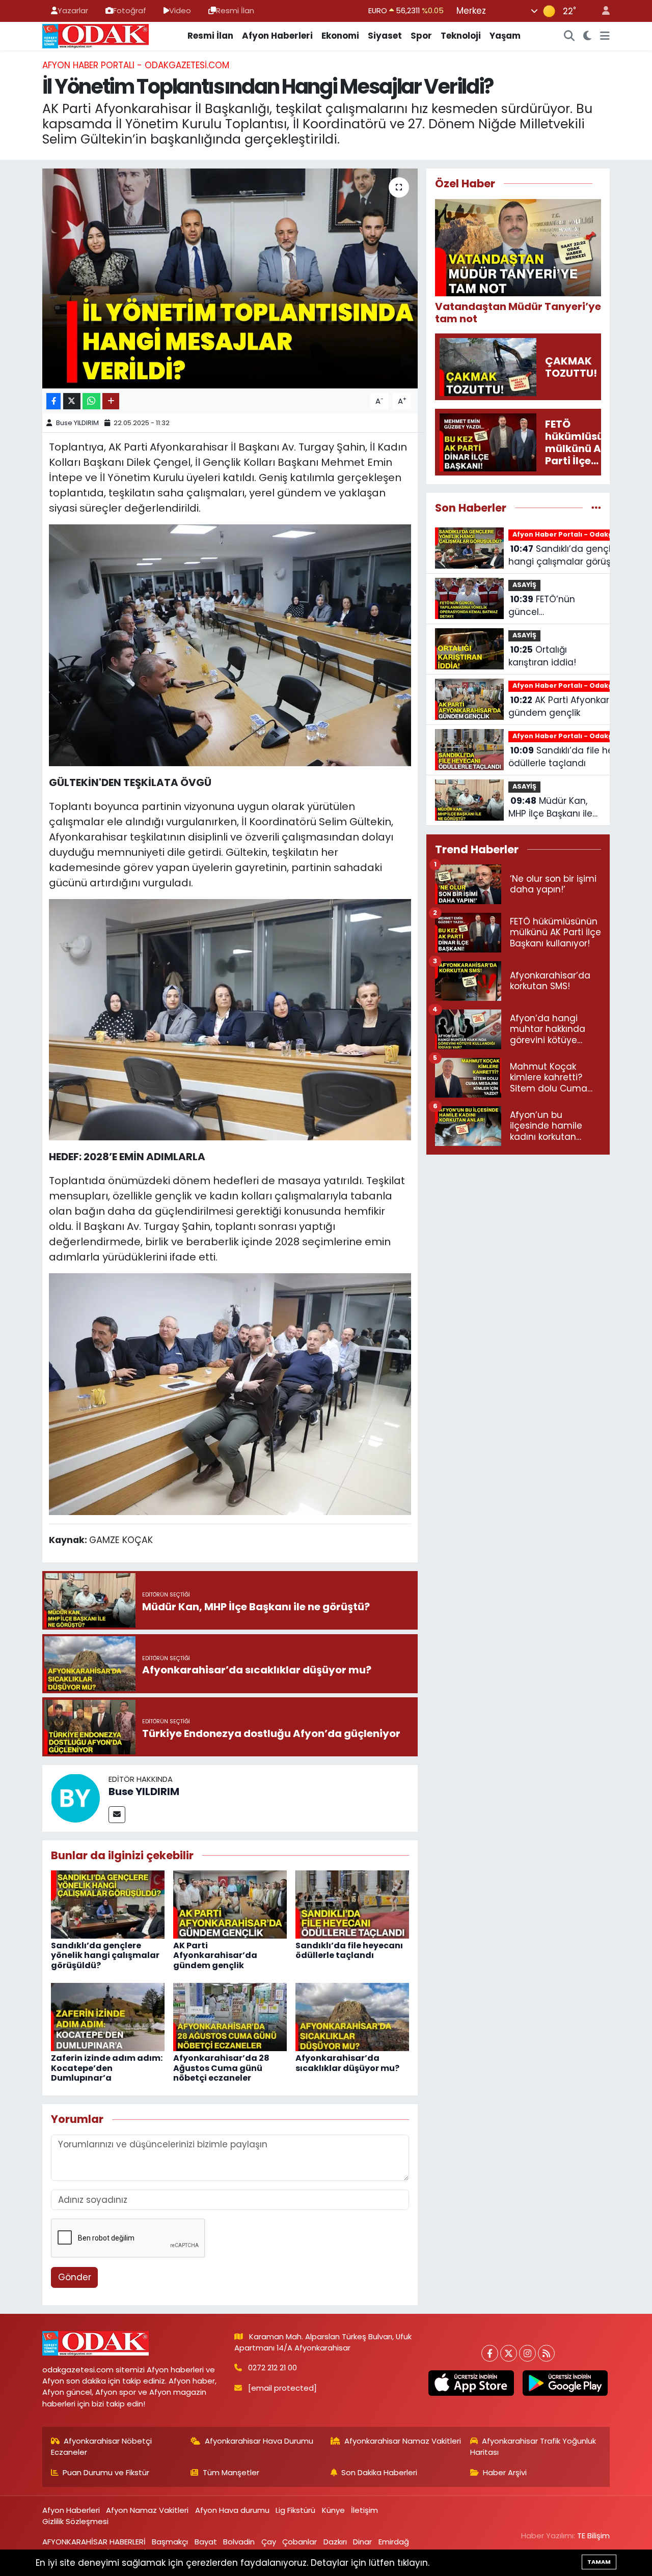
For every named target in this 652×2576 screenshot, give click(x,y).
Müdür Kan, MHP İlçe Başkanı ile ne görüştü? (550, 808)
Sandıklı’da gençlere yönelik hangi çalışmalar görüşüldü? (105, 1955)
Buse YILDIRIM (77, 423)
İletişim (364, 2510)
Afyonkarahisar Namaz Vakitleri (403, 2441)
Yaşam (505, 36)
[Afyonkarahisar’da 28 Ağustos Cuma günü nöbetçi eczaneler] (230, 2017)
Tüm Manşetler (231, 2472)
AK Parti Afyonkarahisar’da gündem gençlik (215, 1955)
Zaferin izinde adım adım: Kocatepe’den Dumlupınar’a (107, 2068)
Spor (421, 36)
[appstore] (471, 2383)
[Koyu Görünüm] (588, 36)
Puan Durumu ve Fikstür (106, 2472)
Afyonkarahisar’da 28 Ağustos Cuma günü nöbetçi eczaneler (221, 2068)
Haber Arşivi (505, 2472)
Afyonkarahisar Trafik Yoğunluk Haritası (533, 2446)
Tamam (599, 2562)
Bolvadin (239, 2542)
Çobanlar (300, 2542)
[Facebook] (490, 2353)
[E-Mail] (117, 1815)
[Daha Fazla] (111, 401)
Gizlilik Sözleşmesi (75, 2521)
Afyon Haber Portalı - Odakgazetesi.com (136, 65)
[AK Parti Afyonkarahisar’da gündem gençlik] (230, 1904)
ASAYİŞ (524, 585)
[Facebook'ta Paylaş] (53, 401)
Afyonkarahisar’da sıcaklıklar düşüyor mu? (347, 2063)
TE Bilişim (593, 2536)
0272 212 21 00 (273, 2368)
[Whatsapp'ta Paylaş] (91, 401)
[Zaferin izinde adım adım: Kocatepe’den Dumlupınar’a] (108, 2017)
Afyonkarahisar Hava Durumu (259, 2441)
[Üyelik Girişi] (602, 11)
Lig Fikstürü (295, 2510)
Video (180, 10)
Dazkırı (335, 2542)
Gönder (75, 2277)
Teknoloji (461, 36)
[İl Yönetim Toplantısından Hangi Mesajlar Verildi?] (230, 278)
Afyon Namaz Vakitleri (147, 2510)
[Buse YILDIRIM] (75, 1798)
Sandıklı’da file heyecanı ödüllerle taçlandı (349, 1950)
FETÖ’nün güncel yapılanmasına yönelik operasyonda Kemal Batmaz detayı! (554, 606)
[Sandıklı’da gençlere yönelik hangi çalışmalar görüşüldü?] (108, 1904)
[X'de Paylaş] (72, 401)
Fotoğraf (130, 10)
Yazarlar (73, 10)
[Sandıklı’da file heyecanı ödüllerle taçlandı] (352, 1904)
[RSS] (546, 2353)
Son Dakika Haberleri (379, 2472)
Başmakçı (170, 2542)
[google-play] (565, 2383)
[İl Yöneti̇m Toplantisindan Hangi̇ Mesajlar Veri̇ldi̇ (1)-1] (230, 645)
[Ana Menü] (605, 36)
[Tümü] (596, 508)
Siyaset (385, 36)
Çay (269, 2542)
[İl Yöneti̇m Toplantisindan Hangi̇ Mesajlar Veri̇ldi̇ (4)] (230, 1393)
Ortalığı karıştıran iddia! (542, 656)
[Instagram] (527, 2353)
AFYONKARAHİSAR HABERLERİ (94, 2542)
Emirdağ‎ (394, 2542)
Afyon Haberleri (277, 36)
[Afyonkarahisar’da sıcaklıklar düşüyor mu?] (352, 2017)
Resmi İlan (235, 10)
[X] (509, 2353)
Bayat (206, 2542)
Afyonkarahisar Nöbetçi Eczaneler (102, 2446)
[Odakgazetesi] (96, 35)
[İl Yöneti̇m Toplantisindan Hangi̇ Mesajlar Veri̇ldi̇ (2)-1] (230, 1019)
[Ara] (569, 36)
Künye (333, 2510)
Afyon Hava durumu (232, 2510)
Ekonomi (340, 36)
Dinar (362, 2542)
